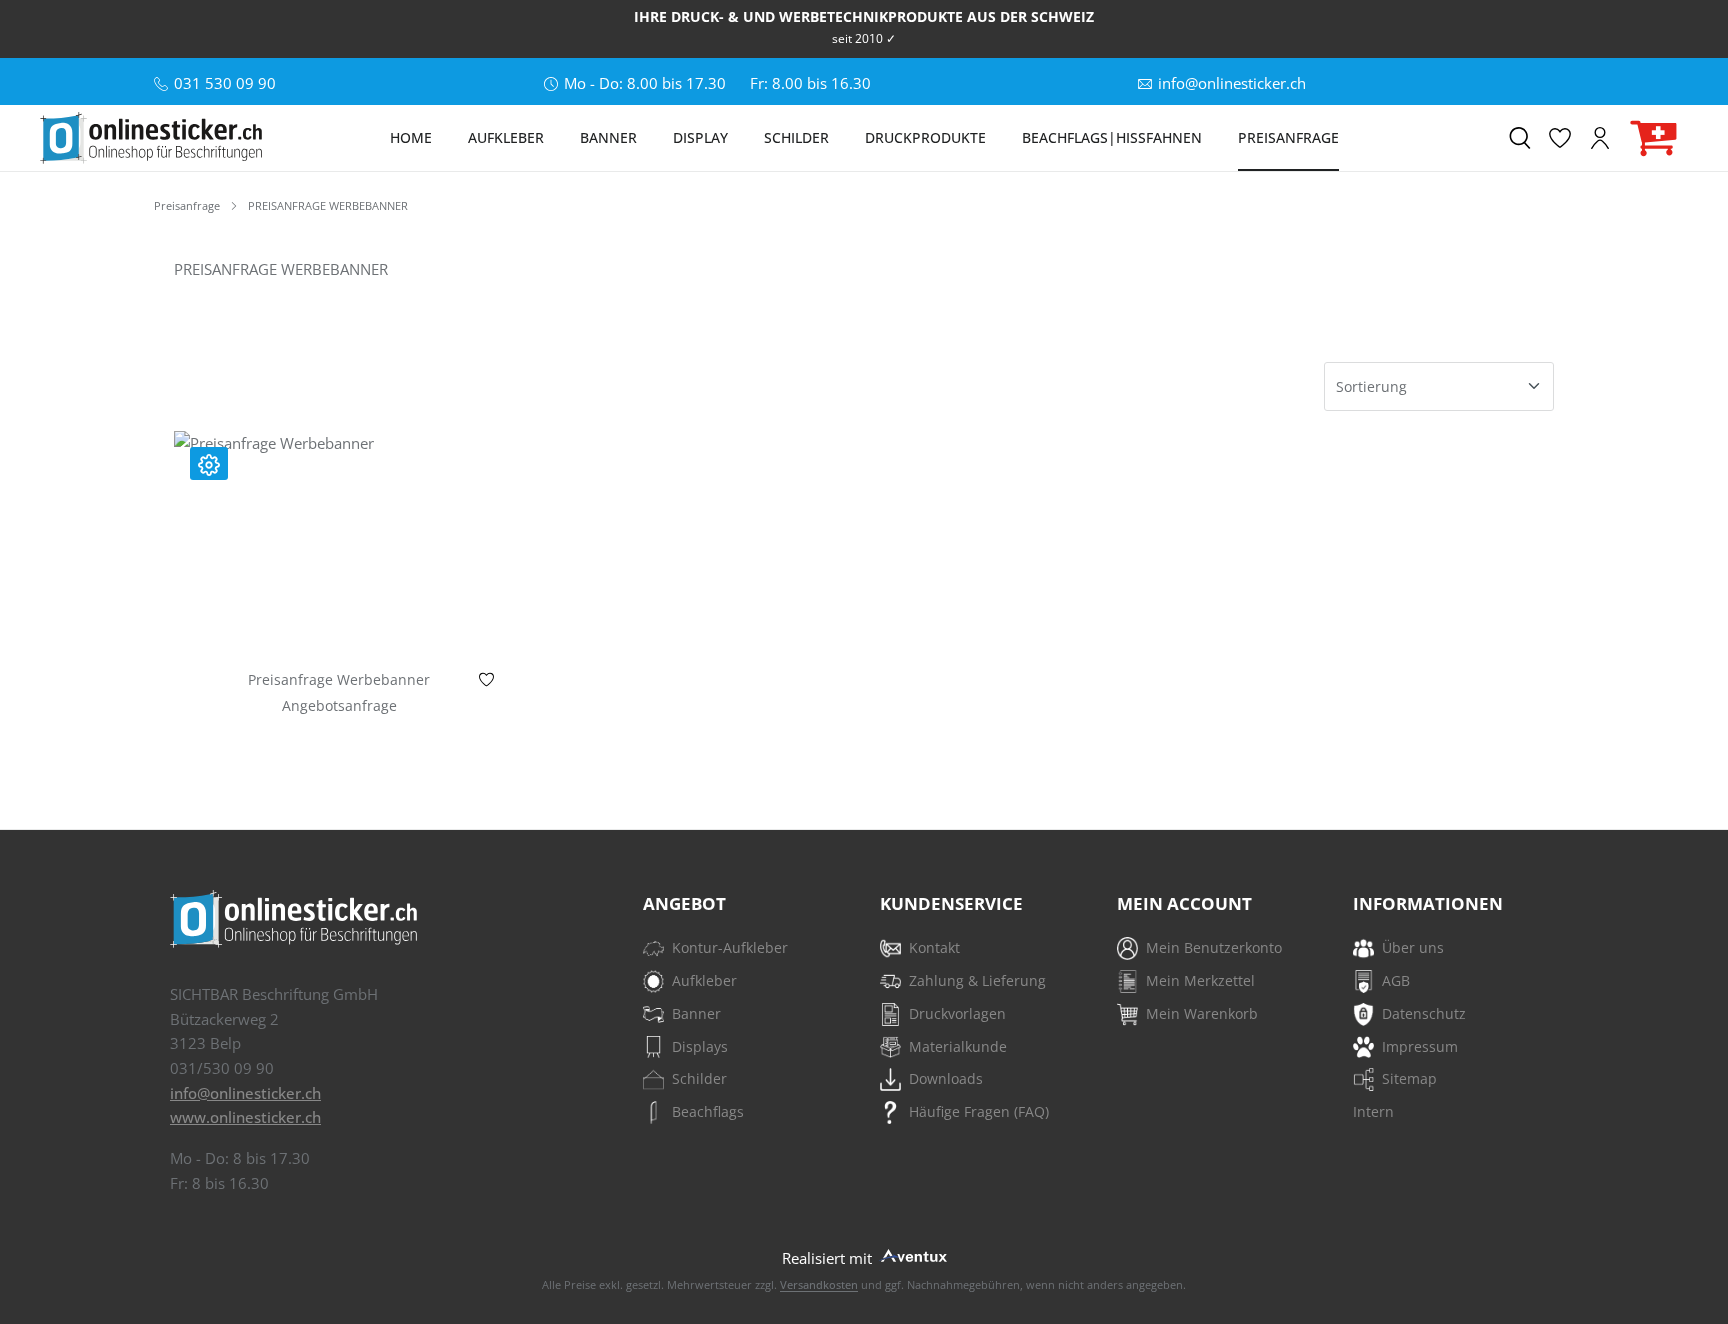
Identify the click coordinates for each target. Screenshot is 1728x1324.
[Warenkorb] (1654, 138)
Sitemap (1409, 1078)
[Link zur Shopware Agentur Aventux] (912, 1253)
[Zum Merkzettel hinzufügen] (486, 684)
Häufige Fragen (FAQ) (979, 1111)
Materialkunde (958, 1046)
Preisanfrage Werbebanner (339, 680)
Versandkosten (819, 1284)
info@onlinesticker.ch (245, 1093)
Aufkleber (704, 980)
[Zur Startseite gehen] (151, 138)
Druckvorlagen (957, 1013)
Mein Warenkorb (1202, 1013)
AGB (1396, 980)
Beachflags (708, 1111)
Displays (700, 1046)
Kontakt (934, 947)
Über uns (1413, 947)
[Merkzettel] (1560, 138)
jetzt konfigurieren (339, 620)
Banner (696, 1013)
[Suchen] (1520, 138)
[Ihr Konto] (1600, 138)
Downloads (946, 1078)
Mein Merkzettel (1200, 980)
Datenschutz (1424, 1013)
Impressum (1420, 1046)
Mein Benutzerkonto (1214, 947)
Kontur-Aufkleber (730, 947)
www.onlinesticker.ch (245, 1117)
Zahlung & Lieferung (977, 980)
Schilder (699, 1078)
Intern (1373, 1111)
